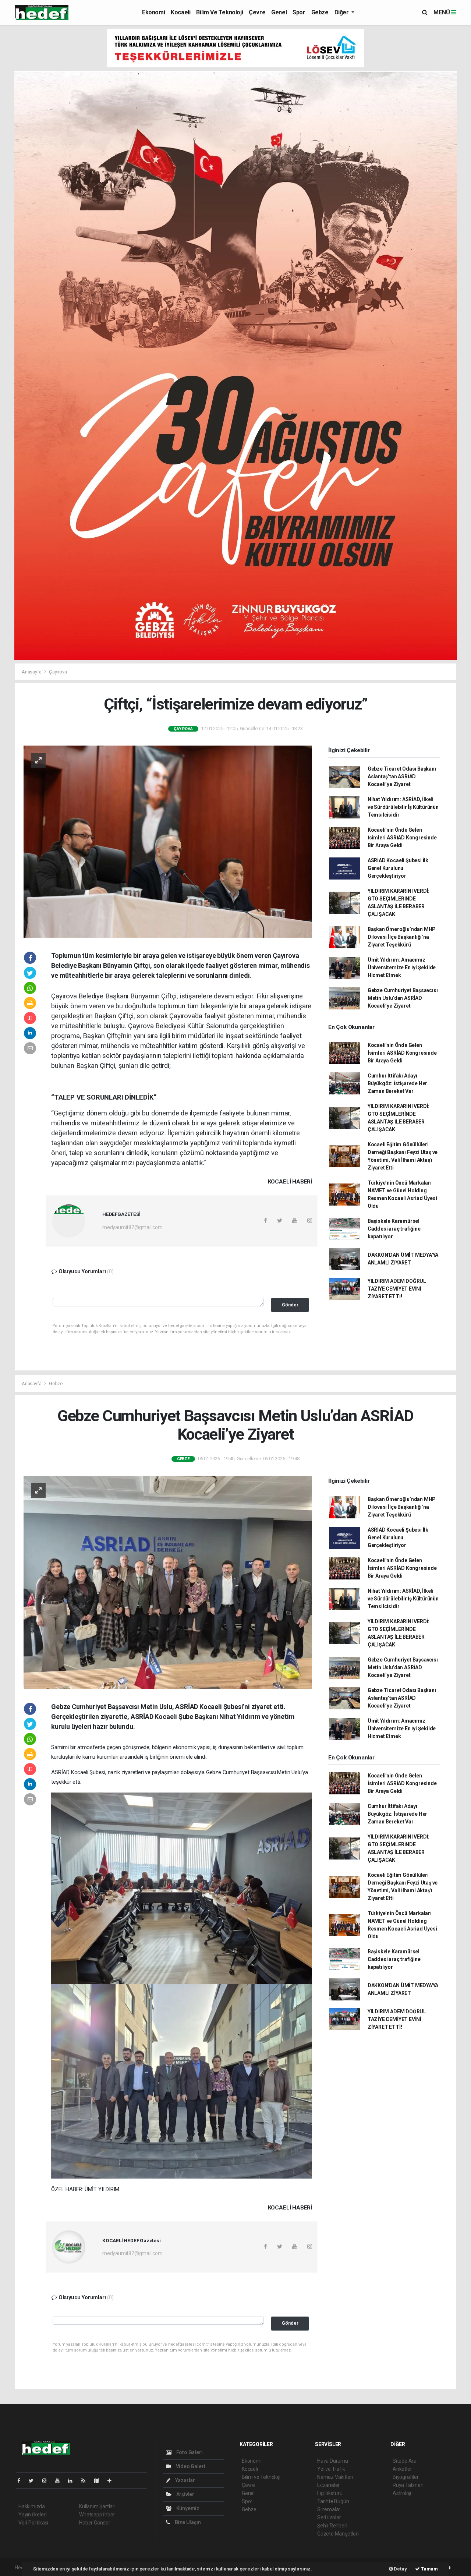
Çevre (257, 12)
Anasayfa (32, 672)
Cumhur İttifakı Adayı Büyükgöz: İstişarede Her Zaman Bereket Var (397, 1083)
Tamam (429, 2569)
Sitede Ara (405, 2461)
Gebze (320, 12)
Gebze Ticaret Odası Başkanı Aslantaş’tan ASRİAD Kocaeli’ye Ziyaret (402, 776)
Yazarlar (185, 2480)
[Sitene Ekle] (112, 2481)
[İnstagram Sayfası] (47, 2481)
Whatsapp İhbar (97, 2515)
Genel (279, 12)
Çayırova (58, 672)
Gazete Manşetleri (338, 2534)
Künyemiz (187, 2508)
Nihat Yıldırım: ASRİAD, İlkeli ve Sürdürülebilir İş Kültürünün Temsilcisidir (403, 807)
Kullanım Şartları (97, 2506)
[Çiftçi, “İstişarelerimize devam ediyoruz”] (168, 841)
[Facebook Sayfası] (22, 2481)
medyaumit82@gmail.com (132, 1227)
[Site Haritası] (99, 2481)
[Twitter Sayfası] (34, 2481)
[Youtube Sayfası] (60, 2481)
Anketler (402, 2469)
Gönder (290, 1305)
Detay (400, 2569)
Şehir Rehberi (332, 2526)
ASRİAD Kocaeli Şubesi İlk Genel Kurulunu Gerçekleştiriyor (398, 868)
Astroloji (402, 2493)
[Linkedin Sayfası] (73, 2481)
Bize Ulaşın (187, 2522)
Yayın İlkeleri (32, 2515)
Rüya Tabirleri (408, 2485)
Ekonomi (153, 12)
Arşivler (185, 2494)
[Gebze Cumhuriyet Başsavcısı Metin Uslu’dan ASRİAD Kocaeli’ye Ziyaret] (168, 1582)
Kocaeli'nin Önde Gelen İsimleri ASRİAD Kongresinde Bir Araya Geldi (402, 838)
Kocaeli (180, 12)
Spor (299, 12)
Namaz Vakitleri (335, 2477)
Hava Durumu (333, 2461)
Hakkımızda (32, 2506)
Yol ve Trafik (331, 2469)
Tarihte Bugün (333, 2501)
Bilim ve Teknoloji (219, 12)
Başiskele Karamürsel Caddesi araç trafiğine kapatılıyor (394, 1229)
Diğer (342, 12)
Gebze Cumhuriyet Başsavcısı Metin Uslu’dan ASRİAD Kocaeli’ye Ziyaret (403, 998)
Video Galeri (190, 2466)
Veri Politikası (33, 2523)
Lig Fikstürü (330, 2493)
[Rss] (86, 2481)
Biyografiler (406, 2477)
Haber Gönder (95, 2523)
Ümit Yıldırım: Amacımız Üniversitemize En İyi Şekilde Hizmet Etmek (402, 967)
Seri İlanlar (329, 2517)
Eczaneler (328, 2485)
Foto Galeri (189, 2452)
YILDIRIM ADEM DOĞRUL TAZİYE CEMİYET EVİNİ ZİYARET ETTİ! (397, 1289)
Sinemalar (329, 2509)
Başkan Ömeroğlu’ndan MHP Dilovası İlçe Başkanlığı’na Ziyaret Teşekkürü (402, 937)
